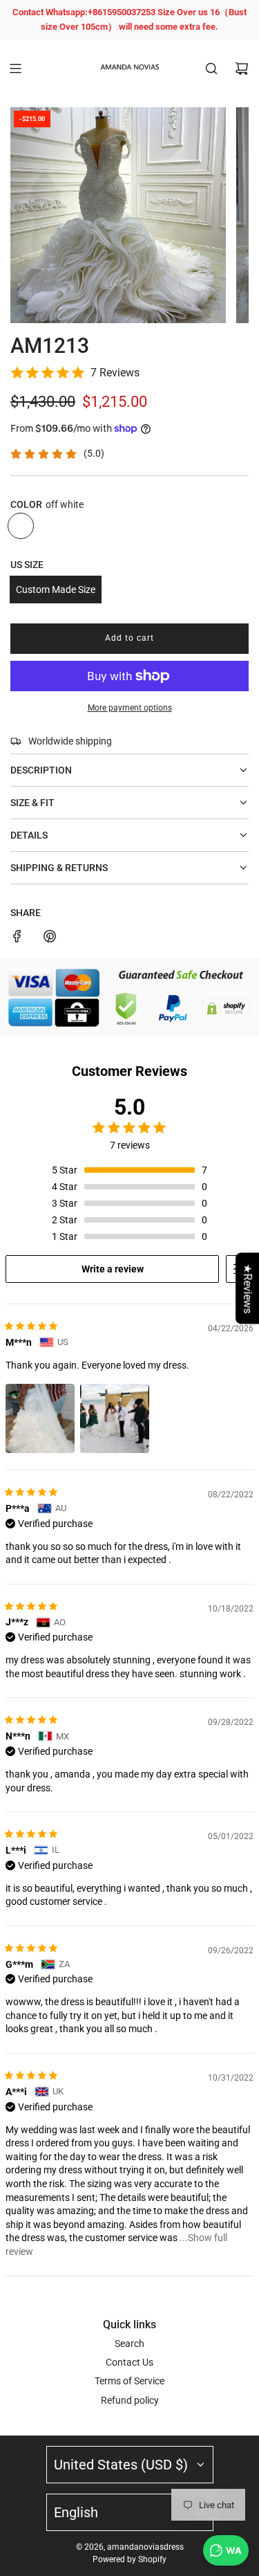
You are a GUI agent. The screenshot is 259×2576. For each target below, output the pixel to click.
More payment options (130, 708)
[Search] (211, 68)
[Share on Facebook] (17, 938)
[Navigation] (15, 68)
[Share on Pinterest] (50, 938)
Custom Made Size (56, 590)
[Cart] (242, 68)
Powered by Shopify (129, 2559)
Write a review (113, 1269)
